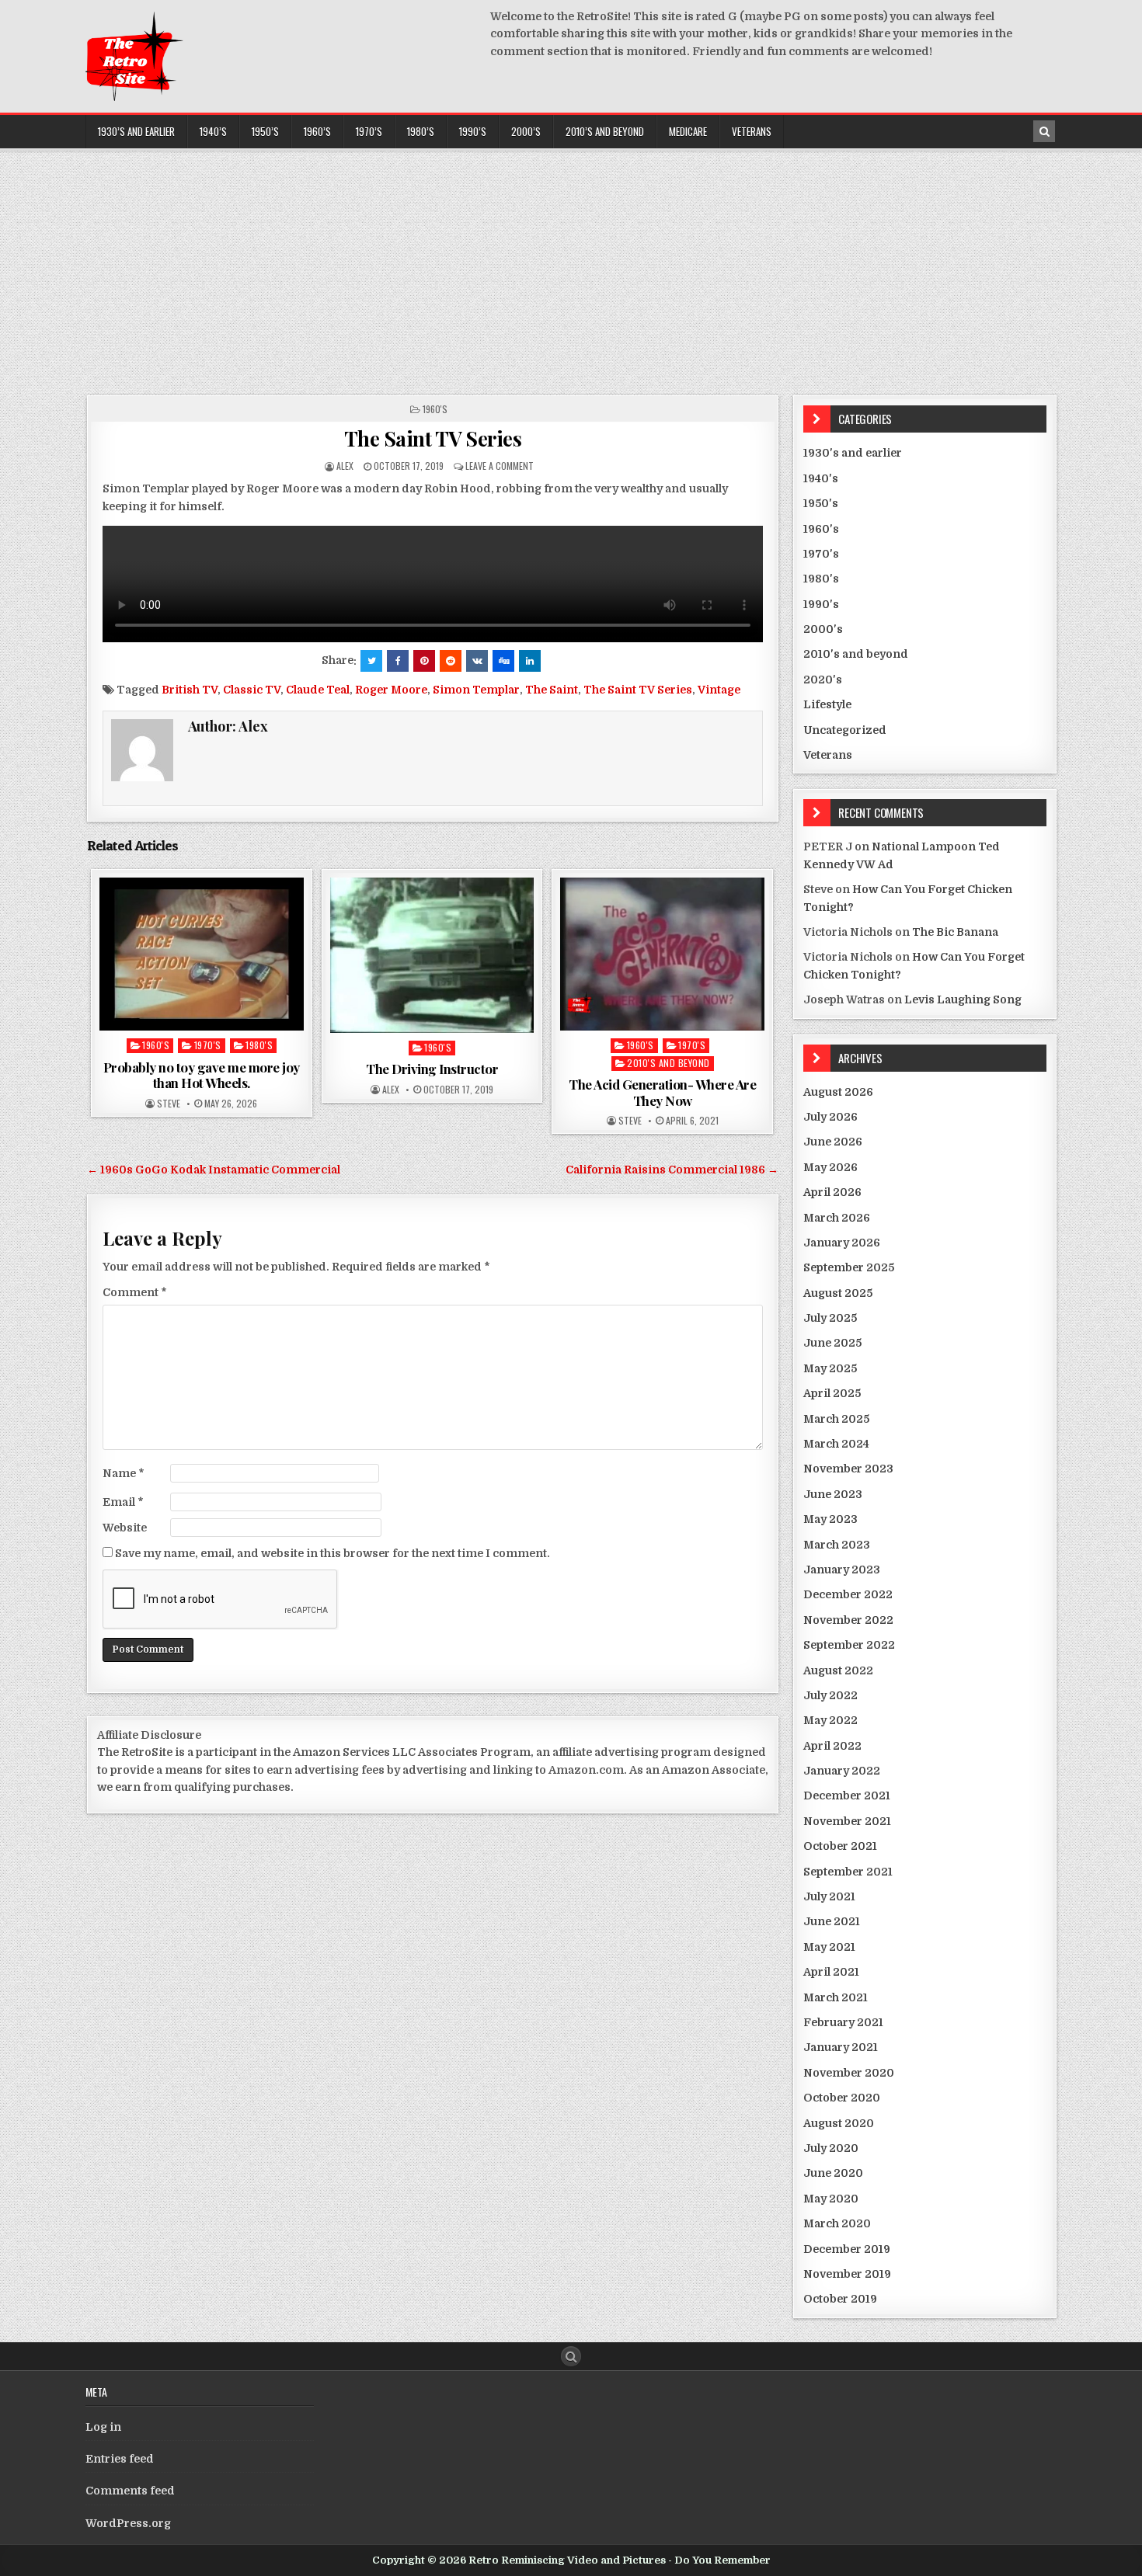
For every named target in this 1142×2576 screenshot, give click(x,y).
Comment (135, 1292)
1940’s (213, 131)
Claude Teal (318, 690)
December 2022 (848, 1594)
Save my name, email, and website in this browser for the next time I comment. (333, 1553)
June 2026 (833, 1142)
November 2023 (848, 1469)
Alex (345, 466)
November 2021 (847, 1821)
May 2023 (830, 1519)
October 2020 (842, 2098)
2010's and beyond (668, 1063)
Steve (169, 1104)
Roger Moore (391, 690)
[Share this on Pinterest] (424, 661)
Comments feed (130, 2491)
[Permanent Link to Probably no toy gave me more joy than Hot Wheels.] (202, 954)
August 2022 (838, 1670)
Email (123, 1502)
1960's (435, 409)
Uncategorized (845, 730)
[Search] (1044, 131)
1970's (208, 1045)
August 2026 (838, 1092)
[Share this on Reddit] (451, 661)
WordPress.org (128, 2523)
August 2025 (838, 1293)
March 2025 (836, 1419)
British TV (190, 690)
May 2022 (830, 1720)
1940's (821, 478)
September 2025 (849, 1267)
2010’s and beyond (605, 131)
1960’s (317, 131)
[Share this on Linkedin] (530, 661)
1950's (821, 503)
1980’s (421, 131)
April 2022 (832, 1746)
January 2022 (842, 1771)
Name (124, 1473)
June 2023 (833, 1494)
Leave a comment (500, 466)
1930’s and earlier (136, 131)
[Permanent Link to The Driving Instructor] (432, 955)
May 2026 (830, 1167)
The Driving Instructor (432, 1069)
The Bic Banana (955, 932)
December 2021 (847, 1796)
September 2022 (849, 1645)
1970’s (369, 131)
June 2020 (833, 2173)
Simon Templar (476, 690)
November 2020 (849, 2073)
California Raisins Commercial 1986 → (672, 1170)
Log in (103, 2427)
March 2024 (836, 1444)
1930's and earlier (853, 453)
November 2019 (847, 2274)
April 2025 (832, 1393)
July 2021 (829, 1896)
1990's (821, 604)
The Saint (552, 690)
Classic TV (252, 690)
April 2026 (832, 1192)
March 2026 (837, 1218)
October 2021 (840, 1846)
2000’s (526, 131)
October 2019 (840, 2299)
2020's (823, 680)
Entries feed (120, 2459)
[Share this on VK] (477, 661)
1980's (259, 1045)
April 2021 (831, 1972)
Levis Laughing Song (963, 999)
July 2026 (830, 1117)
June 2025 (832, 1343)
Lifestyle (827, 704)
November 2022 (848, 1620)
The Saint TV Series (433, 438)
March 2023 (837, 1545)
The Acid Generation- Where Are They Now (662, 1092)
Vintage (719, 690)
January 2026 (842, 1243)
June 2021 (832, 1921)
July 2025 (830, 1318)
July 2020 (831, 2148)
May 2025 (830, 1368)
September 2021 (848, 1872)
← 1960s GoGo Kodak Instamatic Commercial (214, 1170)
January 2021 (841, 2047)
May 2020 (831, 2199)
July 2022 (830, 1695)
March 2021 (836, 1997)
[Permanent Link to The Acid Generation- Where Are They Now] (662, 954)
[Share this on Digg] (503, 661)
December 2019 (847, 2249)
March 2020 (837, 2223)
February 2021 (843, 2022)
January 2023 (842, 1570)
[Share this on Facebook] (398, 661)
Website (125, 1528)
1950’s (265, 131)
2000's (823, 629)
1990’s (473, 131)
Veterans (752, 131)
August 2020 (839, 2123)
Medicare (688, 131)
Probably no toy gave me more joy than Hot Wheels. (202, 1075)
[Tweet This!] (371, 661)
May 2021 (829, 1947)
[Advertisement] (571, 267)
